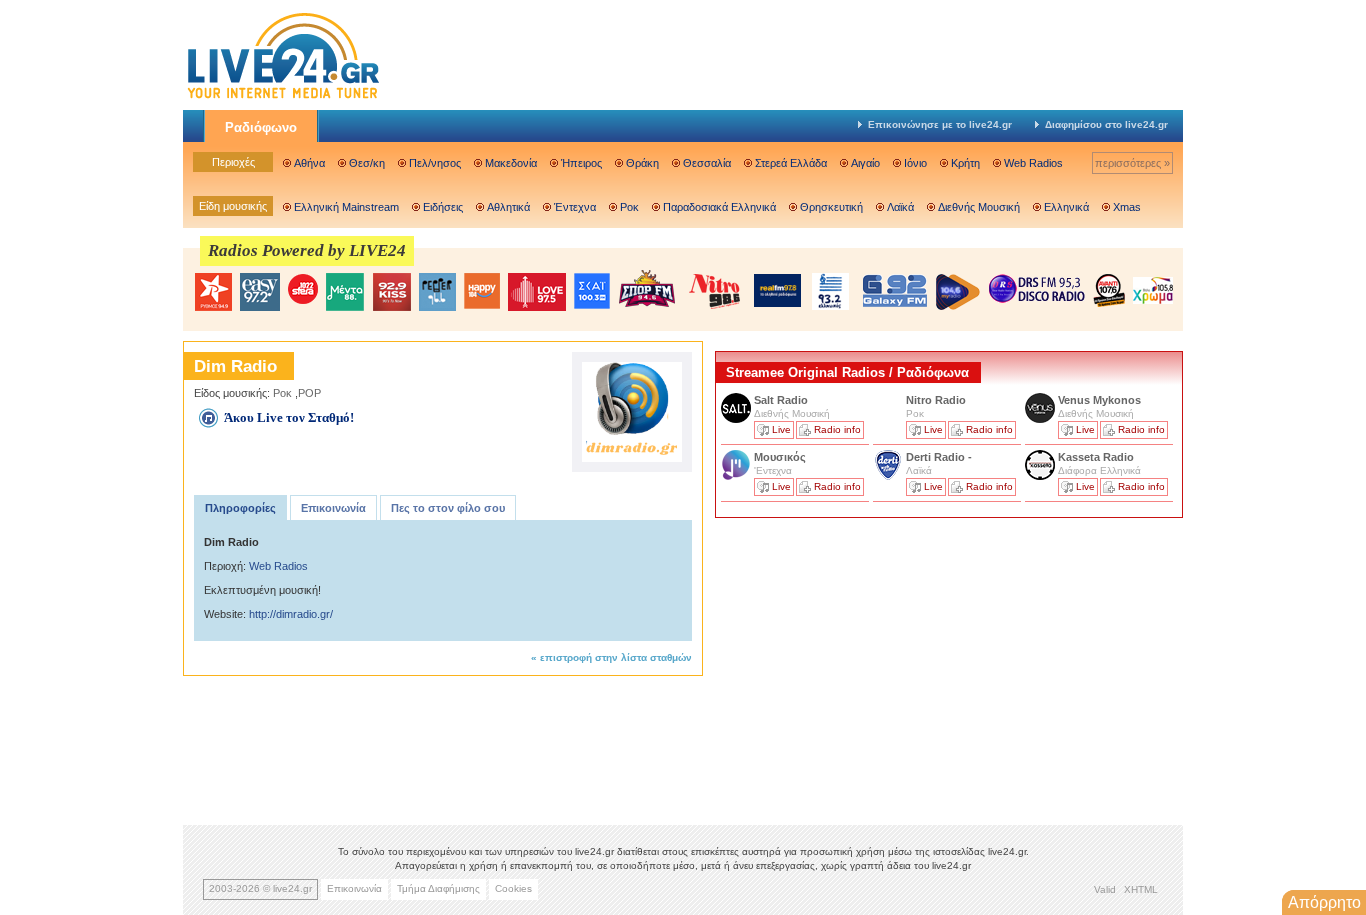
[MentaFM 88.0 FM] (345, 292)
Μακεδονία (511, 163)
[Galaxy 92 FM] (895, 290)
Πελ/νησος (435, 163)
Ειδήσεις (443, 207)
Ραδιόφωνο (261, 127)
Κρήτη (965, 163)
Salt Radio (782, 400)
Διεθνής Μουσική (979, 207)
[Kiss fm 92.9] (391, 292)
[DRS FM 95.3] (1037, 290)
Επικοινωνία (333, 508)
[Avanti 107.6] (1109, 290)
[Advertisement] (865, 663)
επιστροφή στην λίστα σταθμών (616, 657)
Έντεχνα (575, 207)
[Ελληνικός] (832, 291)
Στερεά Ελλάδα (791, 163)
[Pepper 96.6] (437, 292)
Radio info (837, 429)
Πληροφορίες (240, 508)
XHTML (1141, 889)
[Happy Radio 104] (482, 292)
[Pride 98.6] (715, 291)
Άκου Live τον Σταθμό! (289, 417)
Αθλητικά (508, 207)
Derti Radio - (939, 457)
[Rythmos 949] (213, 292)
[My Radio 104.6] (958, 291)
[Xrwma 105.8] (1153, 289)
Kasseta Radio (1097, 457)
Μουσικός (780, 457)
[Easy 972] (260, 292)
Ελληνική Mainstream (346, 207)
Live (781, 429)
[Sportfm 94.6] (647, 288)
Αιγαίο (865, 163)
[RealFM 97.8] (777, 290)
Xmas (1127, 207)
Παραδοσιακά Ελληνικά (719, 207)
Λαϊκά (900, 207)
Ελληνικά (1066, 207)
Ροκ (629, 207)
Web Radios (1033, 163)
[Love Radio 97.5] (537, 292)
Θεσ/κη (367, 163)
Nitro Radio (936, 400)
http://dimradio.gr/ (291, 614)
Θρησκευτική (831, 207)
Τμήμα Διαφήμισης (438, 888)
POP (309, 393)
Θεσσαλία (707, 163)
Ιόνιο (915, 163)
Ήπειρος (581, 163)
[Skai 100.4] (592, 291)
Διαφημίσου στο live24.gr (1106, 124)
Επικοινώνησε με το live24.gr (940, 124)
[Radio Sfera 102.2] (303, 290)
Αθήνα (309, 163)
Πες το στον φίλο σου (448, 508)
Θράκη (642, 163)
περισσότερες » (1132, 163)
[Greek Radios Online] (283, 96)
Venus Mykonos (1101, 400)
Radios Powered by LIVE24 (307, 250)
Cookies (513, 888)
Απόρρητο (1324, 902)
